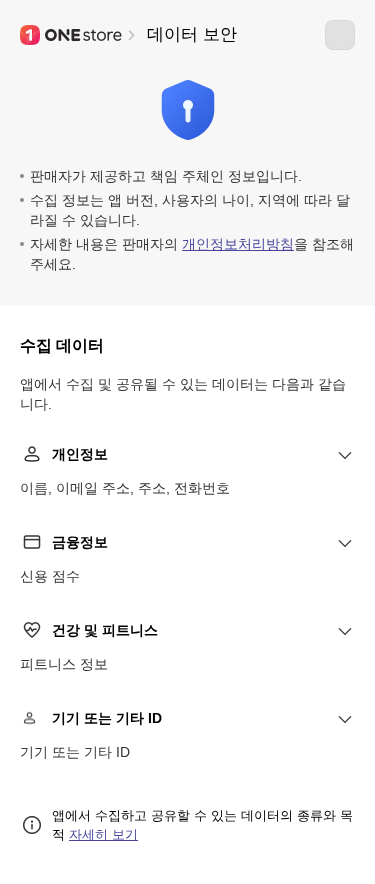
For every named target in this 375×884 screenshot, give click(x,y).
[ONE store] (72, 35)
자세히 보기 (103, 834)
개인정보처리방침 (238, 244)
